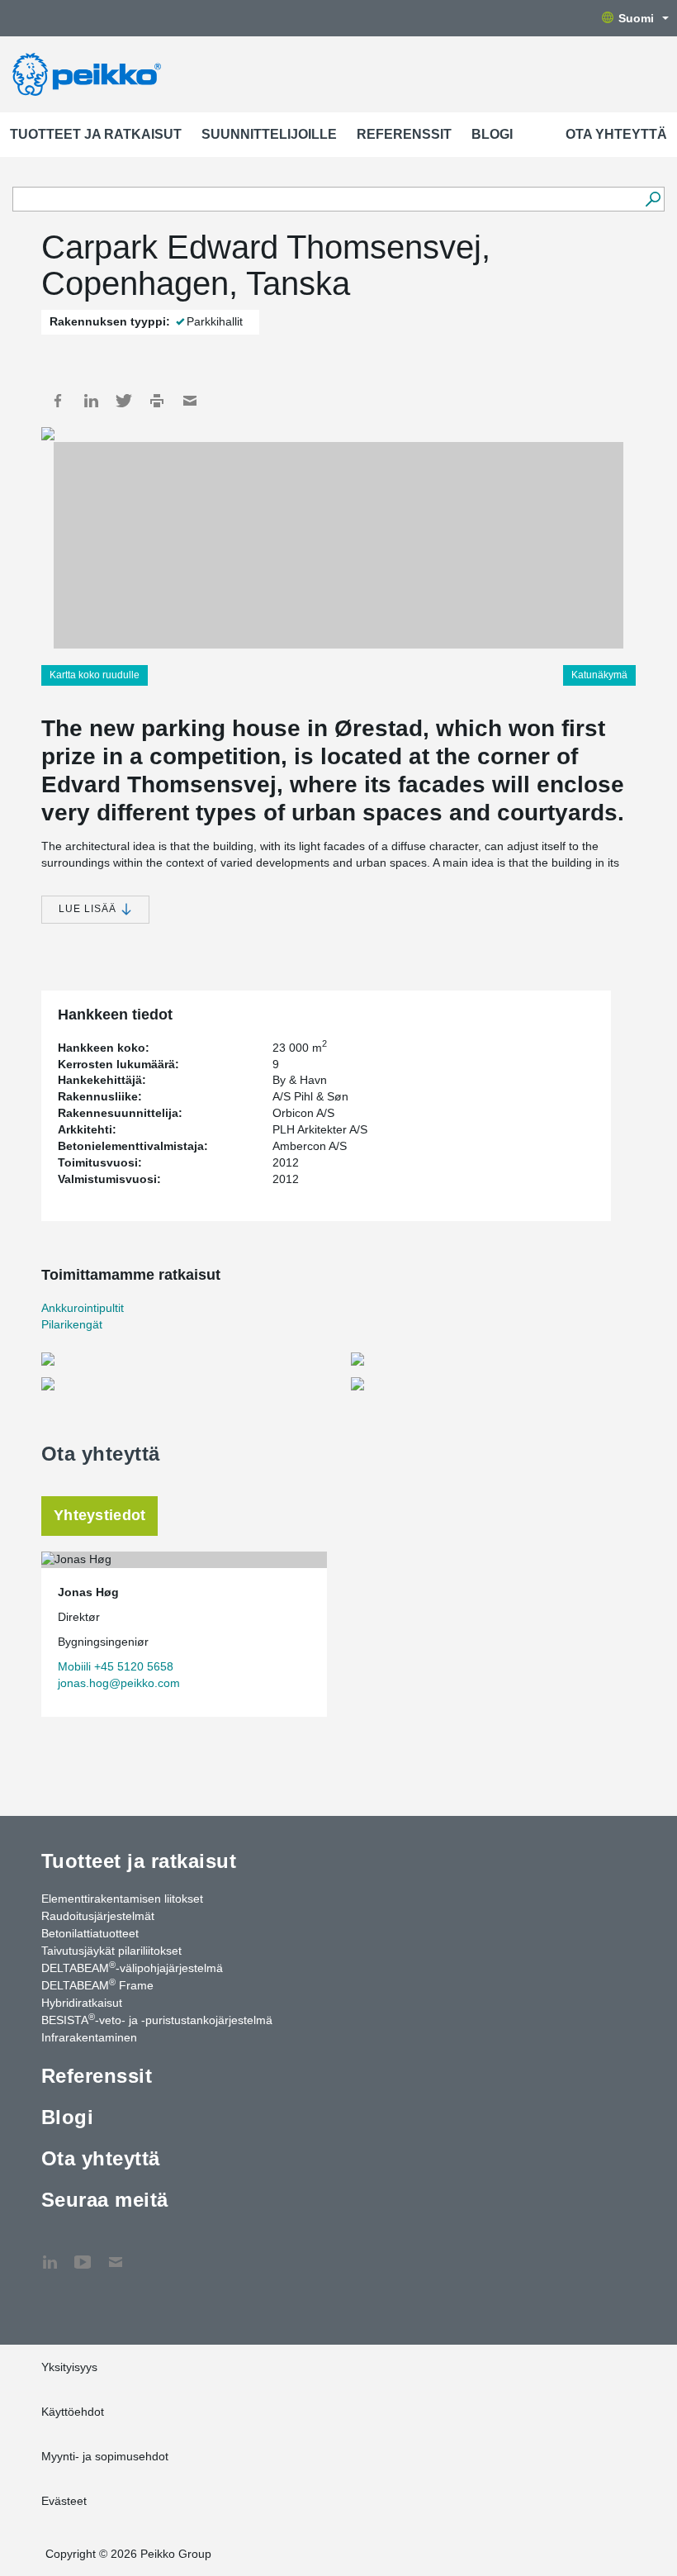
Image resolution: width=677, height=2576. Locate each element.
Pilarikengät (72, 1324)
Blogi (492, 134)
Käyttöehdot (73, 2412)
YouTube (83, 2254)
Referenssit (404, 134)
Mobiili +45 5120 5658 (116, 1666)
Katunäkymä (599, 675)
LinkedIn (91, 401)
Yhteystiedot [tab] (99, 1515)
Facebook (58, 401)
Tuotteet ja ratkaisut (96, 134)
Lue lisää (89, 909)
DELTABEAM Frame (97, 1984)
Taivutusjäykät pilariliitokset (111, 1951)
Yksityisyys (69, 2367)
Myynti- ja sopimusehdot (105, 2456)
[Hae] (653, 199)
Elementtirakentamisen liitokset (122, 1899)
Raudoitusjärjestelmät (98, 1916)
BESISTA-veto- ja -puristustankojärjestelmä (157, 2019)
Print (157, 401)
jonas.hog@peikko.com (119, 1683)
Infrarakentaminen (89, 2037)
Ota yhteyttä (616, 134)
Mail (190, 401)
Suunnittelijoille (269, 134)
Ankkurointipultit (83, 1308)
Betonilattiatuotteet (90, 1933)
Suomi (636, 18)
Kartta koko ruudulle (95, 675)
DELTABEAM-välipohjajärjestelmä (132, 1967)
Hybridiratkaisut (82, 2003)
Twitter (124, 401)
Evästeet (64, 2501)
